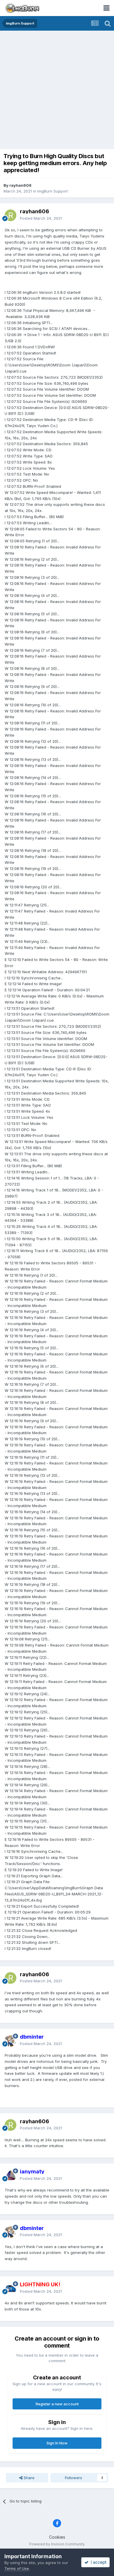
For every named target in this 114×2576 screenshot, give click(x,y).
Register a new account (57, 2404)
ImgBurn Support (53, 191)
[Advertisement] (57, 90)
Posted (41, 218)
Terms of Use (17, 2568)
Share (28, 2478)
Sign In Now (57, 2443)
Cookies (57, 2537)
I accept (97, 2562)
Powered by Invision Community (57, 2544)
